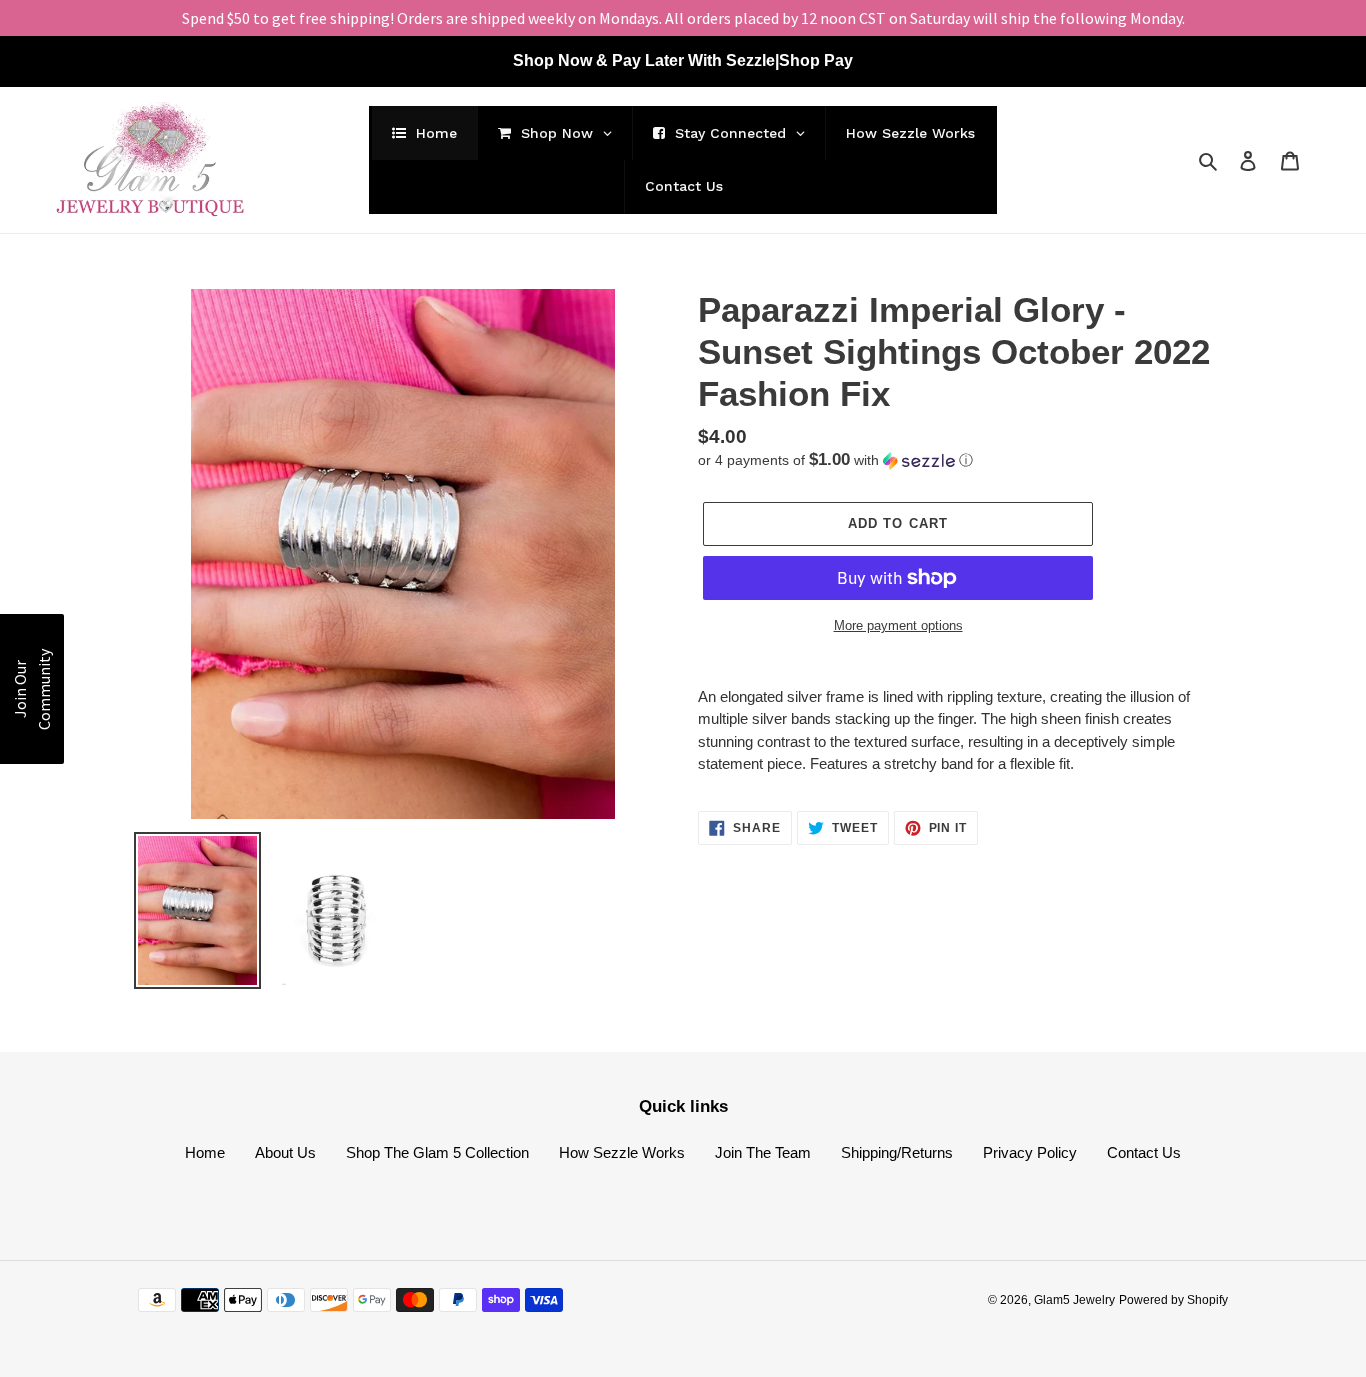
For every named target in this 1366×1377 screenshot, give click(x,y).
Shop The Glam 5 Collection (437, 1152)
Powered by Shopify (1173, 1300)
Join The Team (763, 1152)
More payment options (898, 625)
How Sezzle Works (622, 1152)
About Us (285, 1152)
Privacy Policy (1030, 1152)
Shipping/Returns (897, 1152)
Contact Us (1144, 1152)
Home (205, 1152)
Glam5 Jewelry (1074, 1300)
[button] (835, 460)
